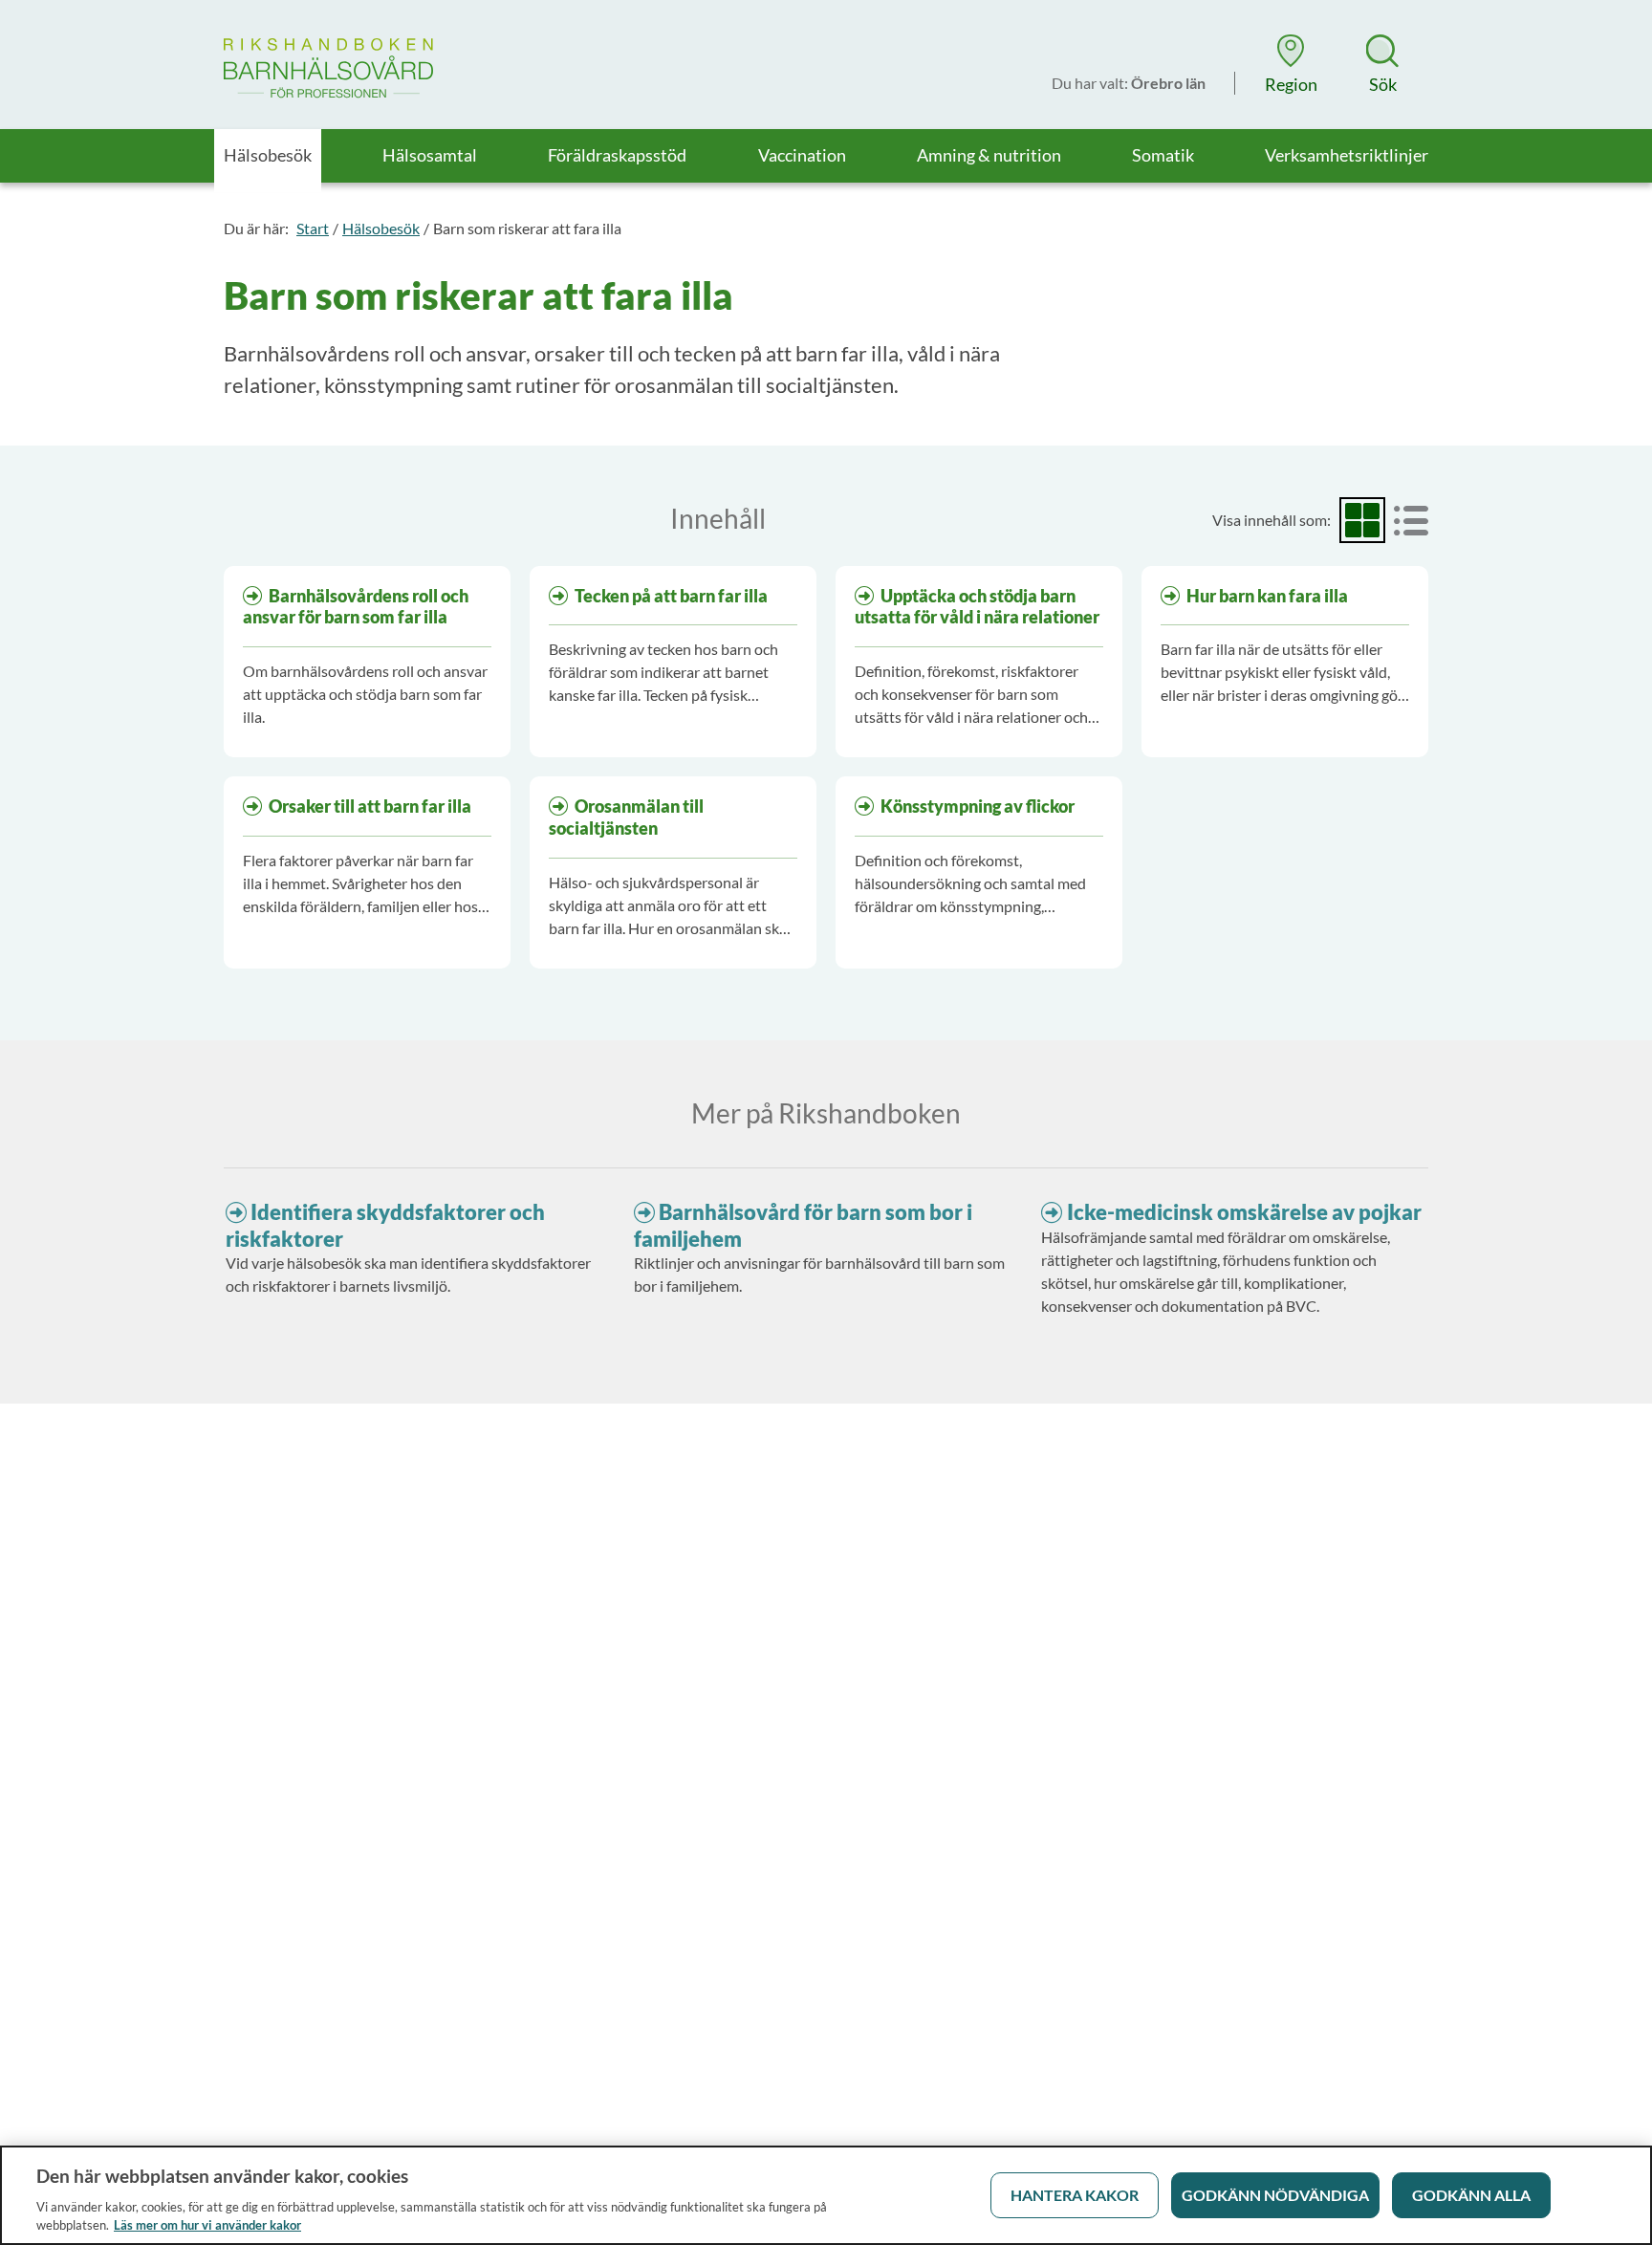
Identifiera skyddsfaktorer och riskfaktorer (385, 1225)
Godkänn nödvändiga (1275, 2195)
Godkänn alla (1471, 2195)
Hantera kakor (1075, 2195)
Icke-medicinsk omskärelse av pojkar (1244, 1212)
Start (313, 228)
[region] (826, 2195)
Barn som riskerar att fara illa (527, 228)
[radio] (1362, 520)
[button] (1291, 64)
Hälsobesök (381, 228)
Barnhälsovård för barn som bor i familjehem (803, 1225)
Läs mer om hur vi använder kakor (207, 2225)
